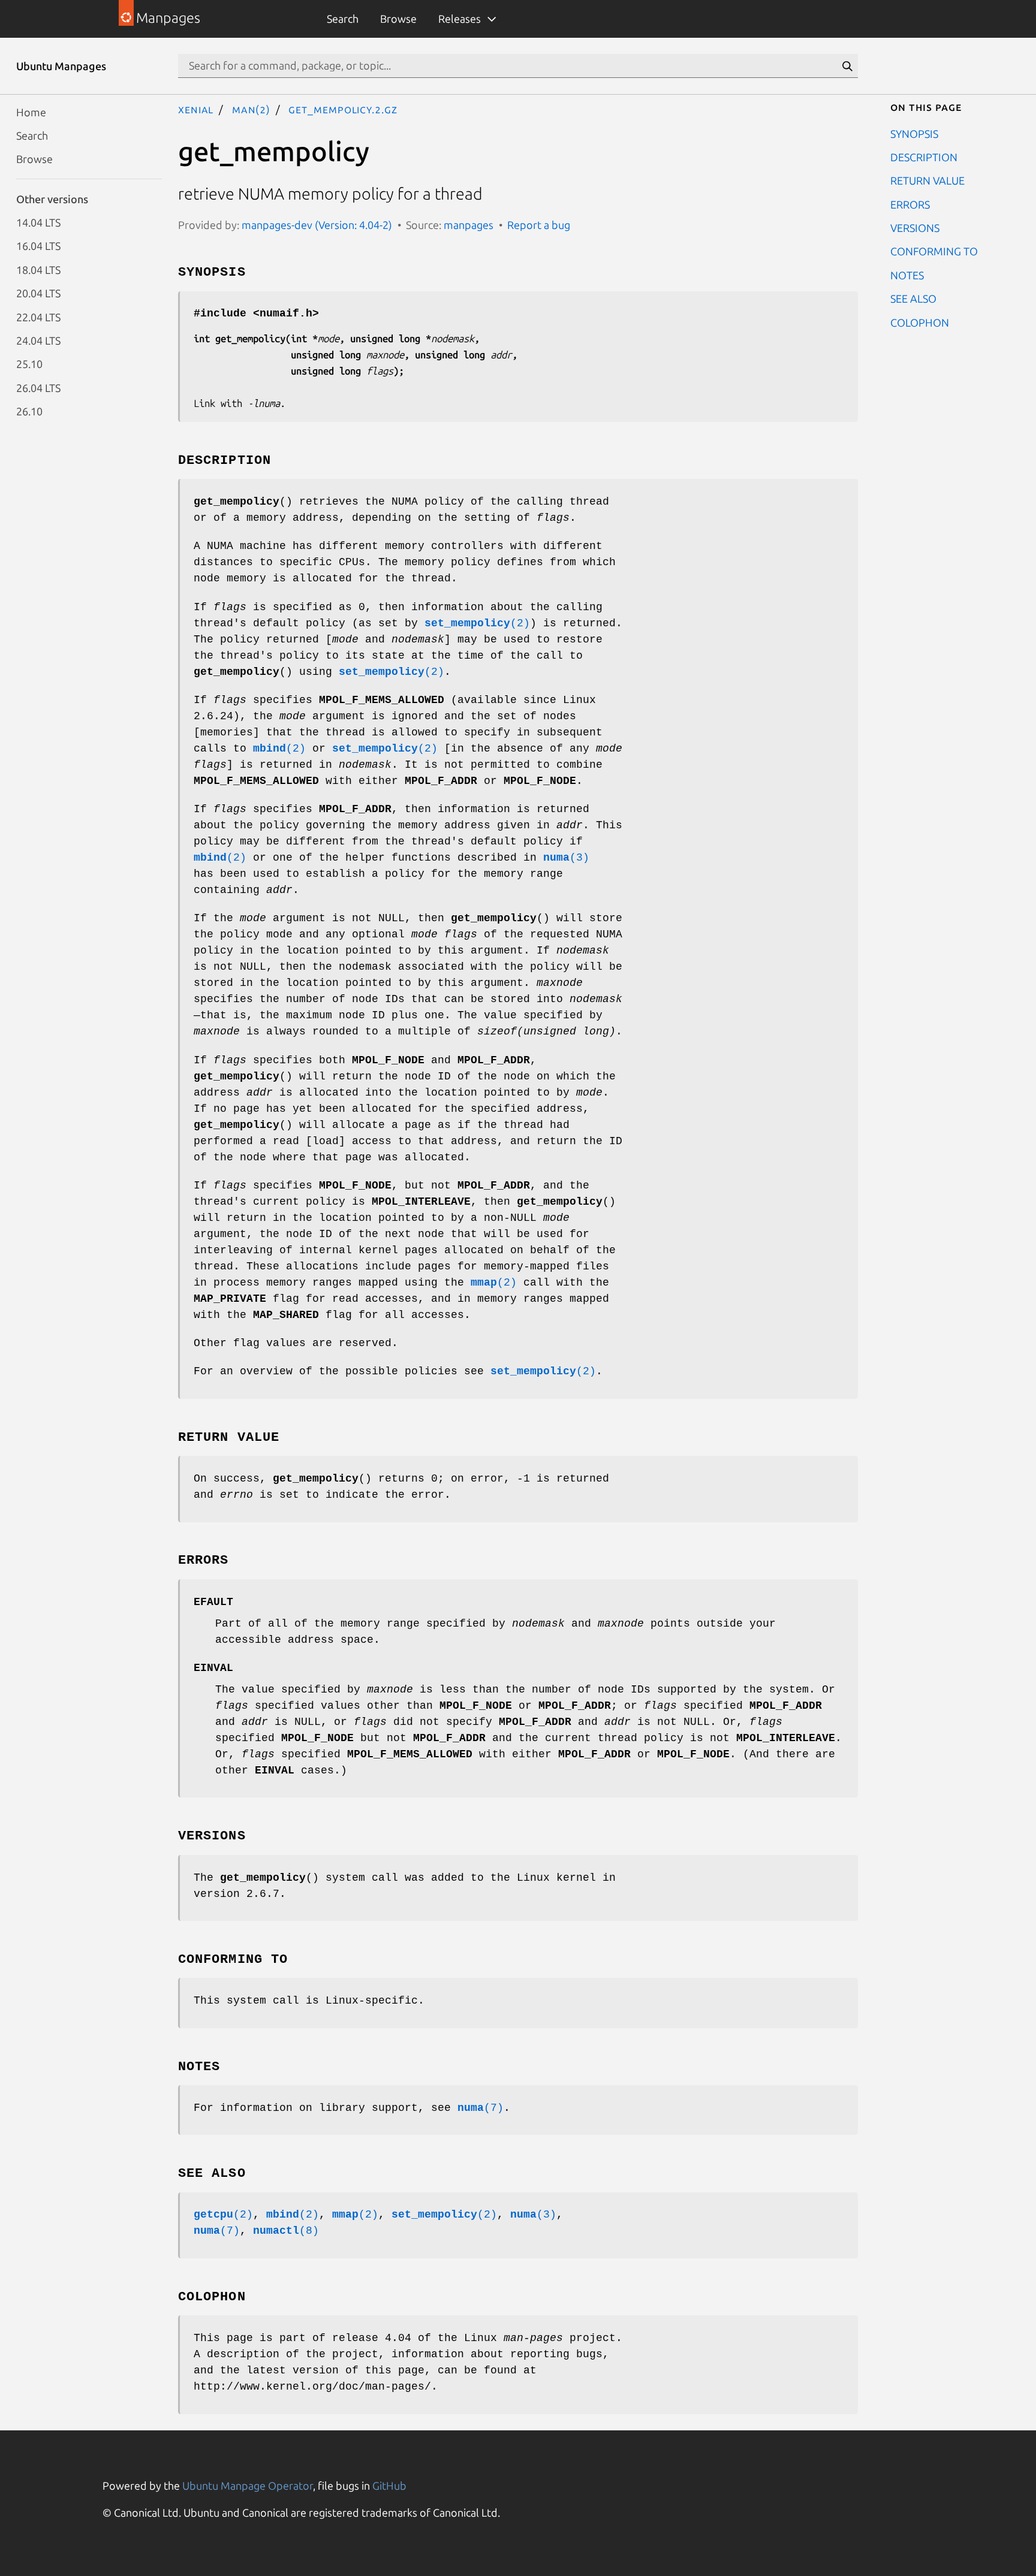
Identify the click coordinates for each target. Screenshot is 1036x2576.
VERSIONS (915, 228)
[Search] (847, 66)
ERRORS (910, 204)
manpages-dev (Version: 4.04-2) (317, 225)
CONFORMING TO (934, 251)
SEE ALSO (913, 298)
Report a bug (539, 225)
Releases (460, 19)
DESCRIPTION (924, 156)
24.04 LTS (38, 340)
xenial (196, 109)
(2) (477, 623)
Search (343, 19)
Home (31, 111)
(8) (286, 2231)
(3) (566, 858)
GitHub (389, 2485)
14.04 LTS (38, 222)
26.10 (29, 411)
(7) (481, 2108)
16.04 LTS (38, 246)
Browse (398, 19)
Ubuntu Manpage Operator (248, 2485)
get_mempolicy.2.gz (343, 109)
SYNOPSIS (914, 133)
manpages (469, 225)
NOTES (907, 275)
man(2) (251, 109)
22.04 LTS (38, 316)
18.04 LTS (38, 269)
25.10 (29, 364)
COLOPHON (920, 322)
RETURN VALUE (927, 180)
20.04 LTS (38, 293)
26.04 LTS (38, 387)
